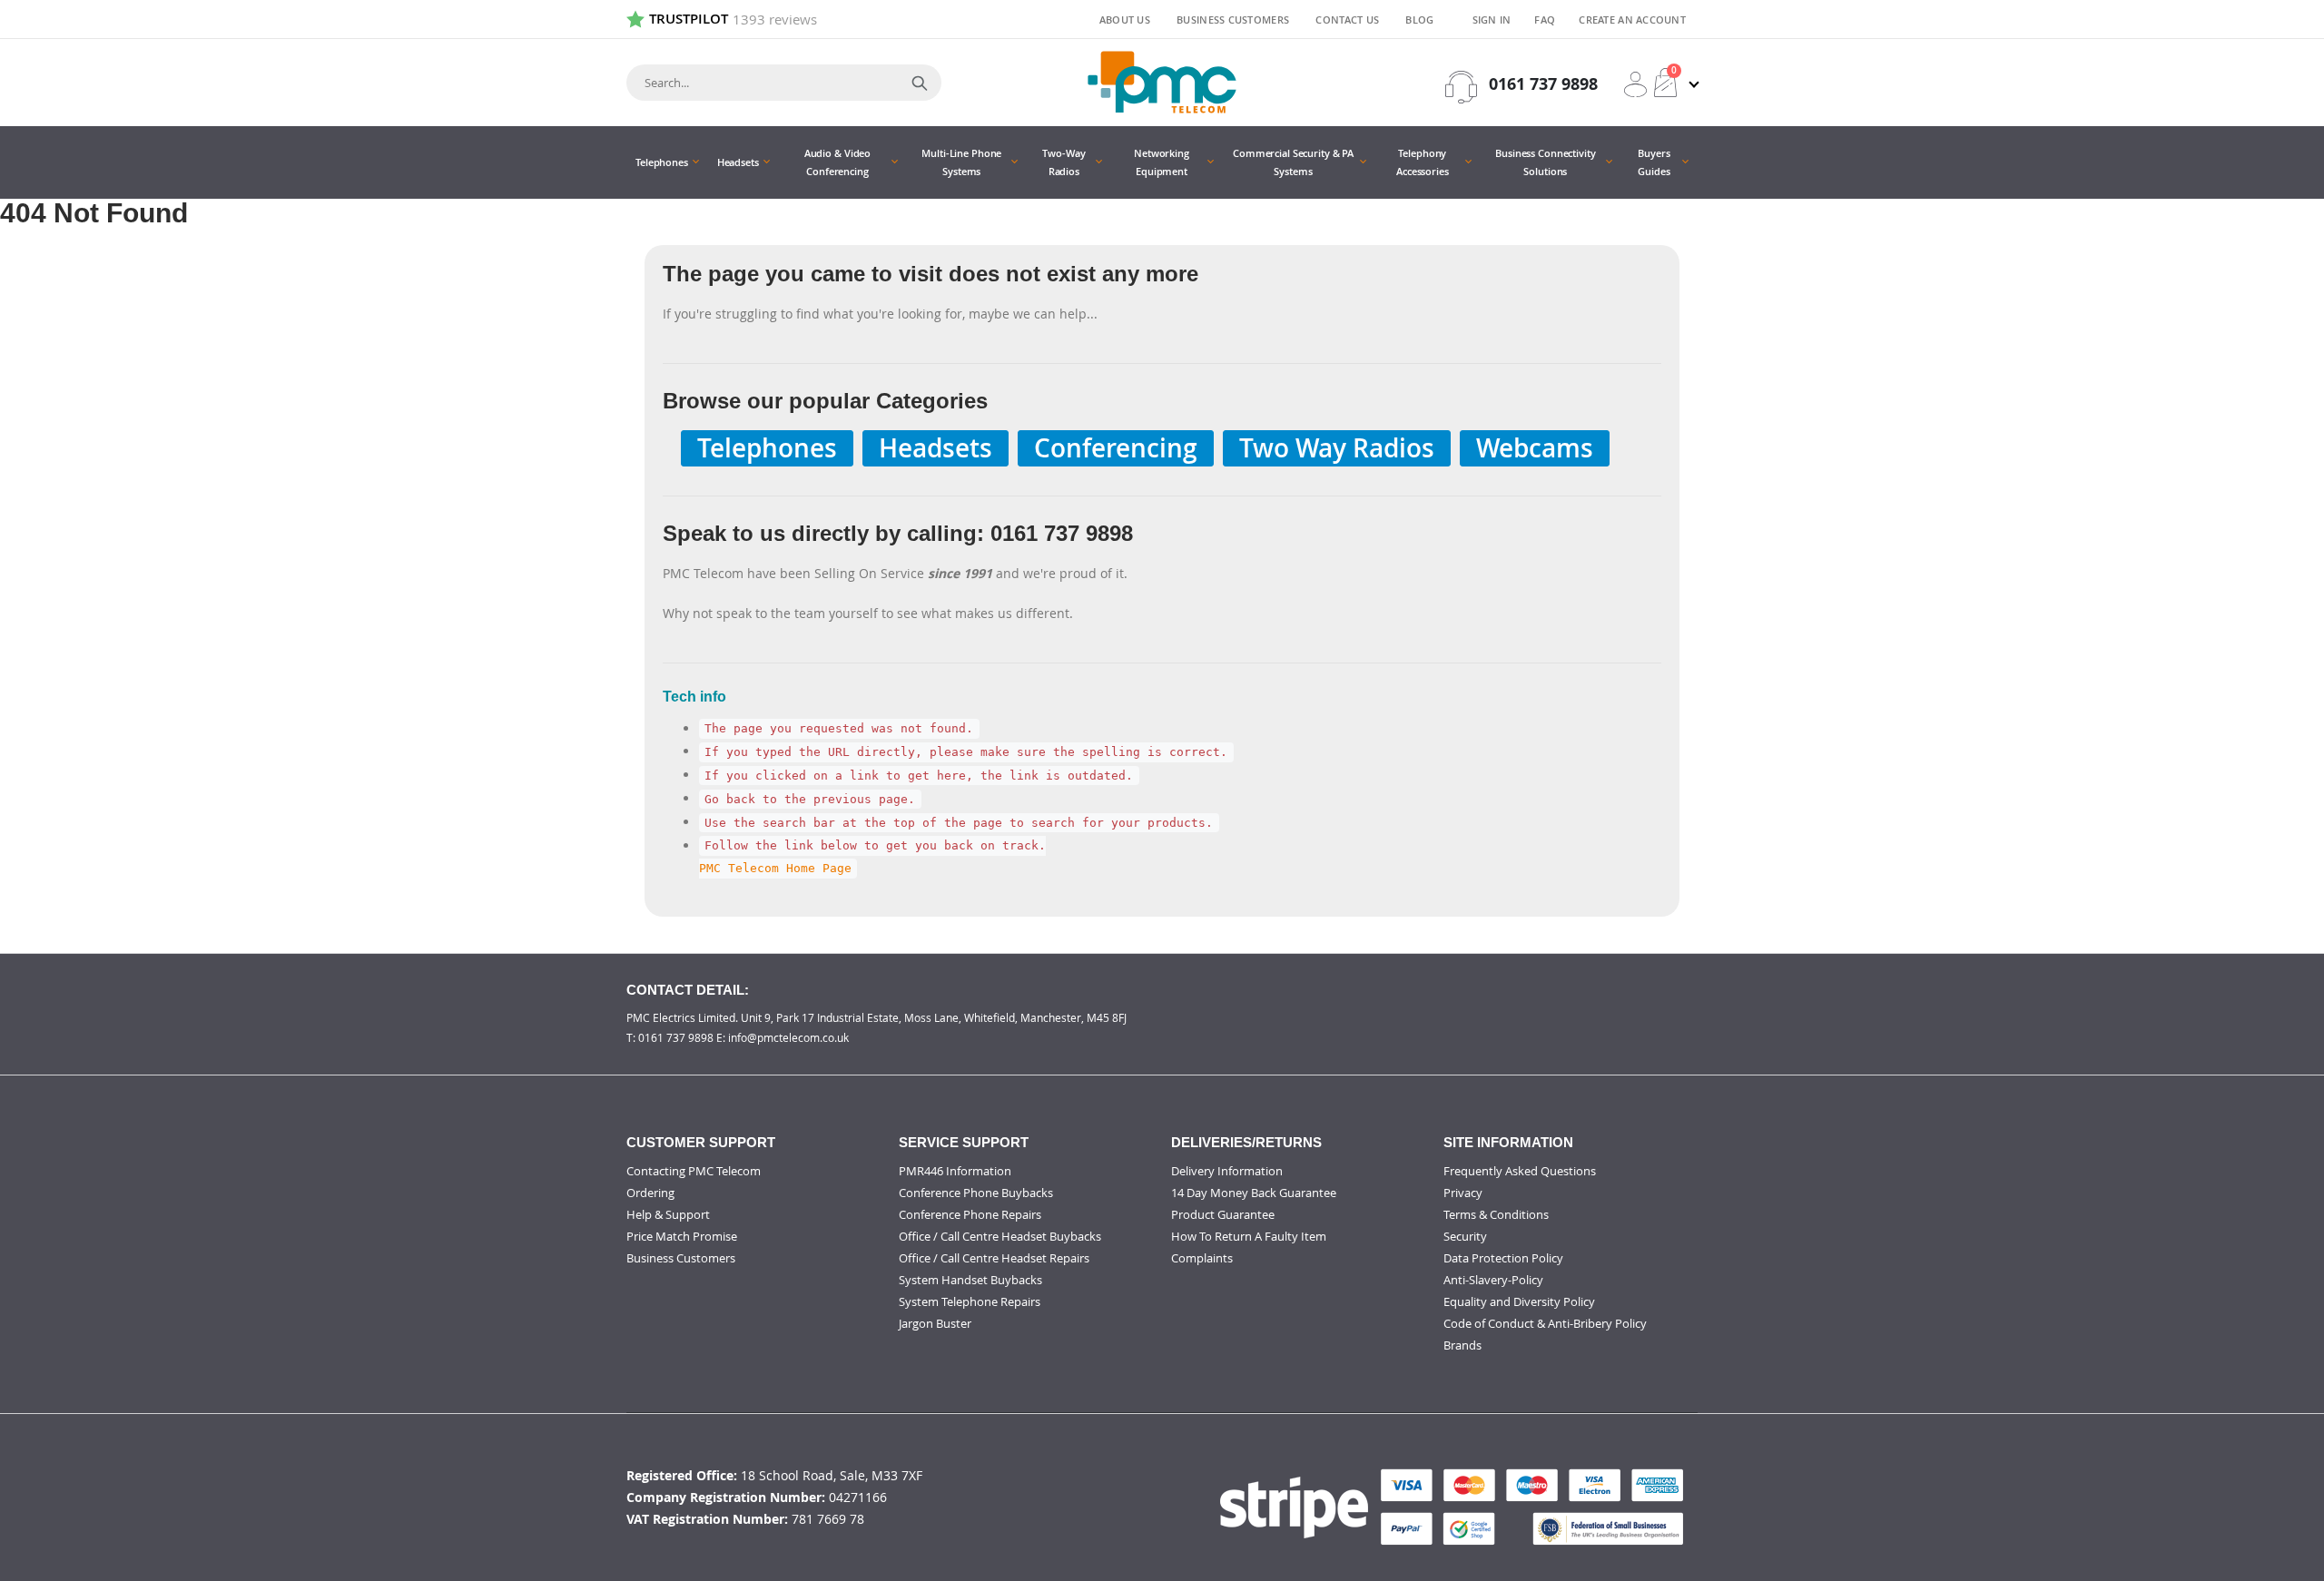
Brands (1462, 1345)
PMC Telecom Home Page (775, 869)
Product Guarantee (1223, 1214)
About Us (1125, 20)
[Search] (920, 83)
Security (1465, 1236)
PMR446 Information (955, 1171)
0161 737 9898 (1543, 84)
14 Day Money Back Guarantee (1254, 1193)
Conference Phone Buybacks (976, 1193)
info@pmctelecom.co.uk (788, 1037)
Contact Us (1347, 20)
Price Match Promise (682, 1236)
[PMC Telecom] (1162, 82)
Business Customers (1233, 20)
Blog (1419, 20)
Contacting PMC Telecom (694, 1171)
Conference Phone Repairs (970, 1214)
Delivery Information (1227, 1171)
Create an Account (1632, 20)
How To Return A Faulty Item (1249, 1236)
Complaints (1202, 1258)
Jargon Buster (935, 1323)
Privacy (1463, 1193)
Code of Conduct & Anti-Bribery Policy (1545, 1323)
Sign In (1492, 20)
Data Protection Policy (1503, 1258)
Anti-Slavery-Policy (1493, 1280)
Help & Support (668, 1214)
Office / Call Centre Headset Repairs (994, 1258)
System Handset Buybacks (970, 1280)
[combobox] (784, 83)
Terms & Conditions (1496, 1214)
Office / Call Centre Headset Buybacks (1000, 1236)
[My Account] (1635, 84)
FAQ (1545, 20)
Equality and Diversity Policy (1519, 1301)
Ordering (650, 1193)
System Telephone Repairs (970, 1301)
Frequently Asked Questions (1520, 1171)
